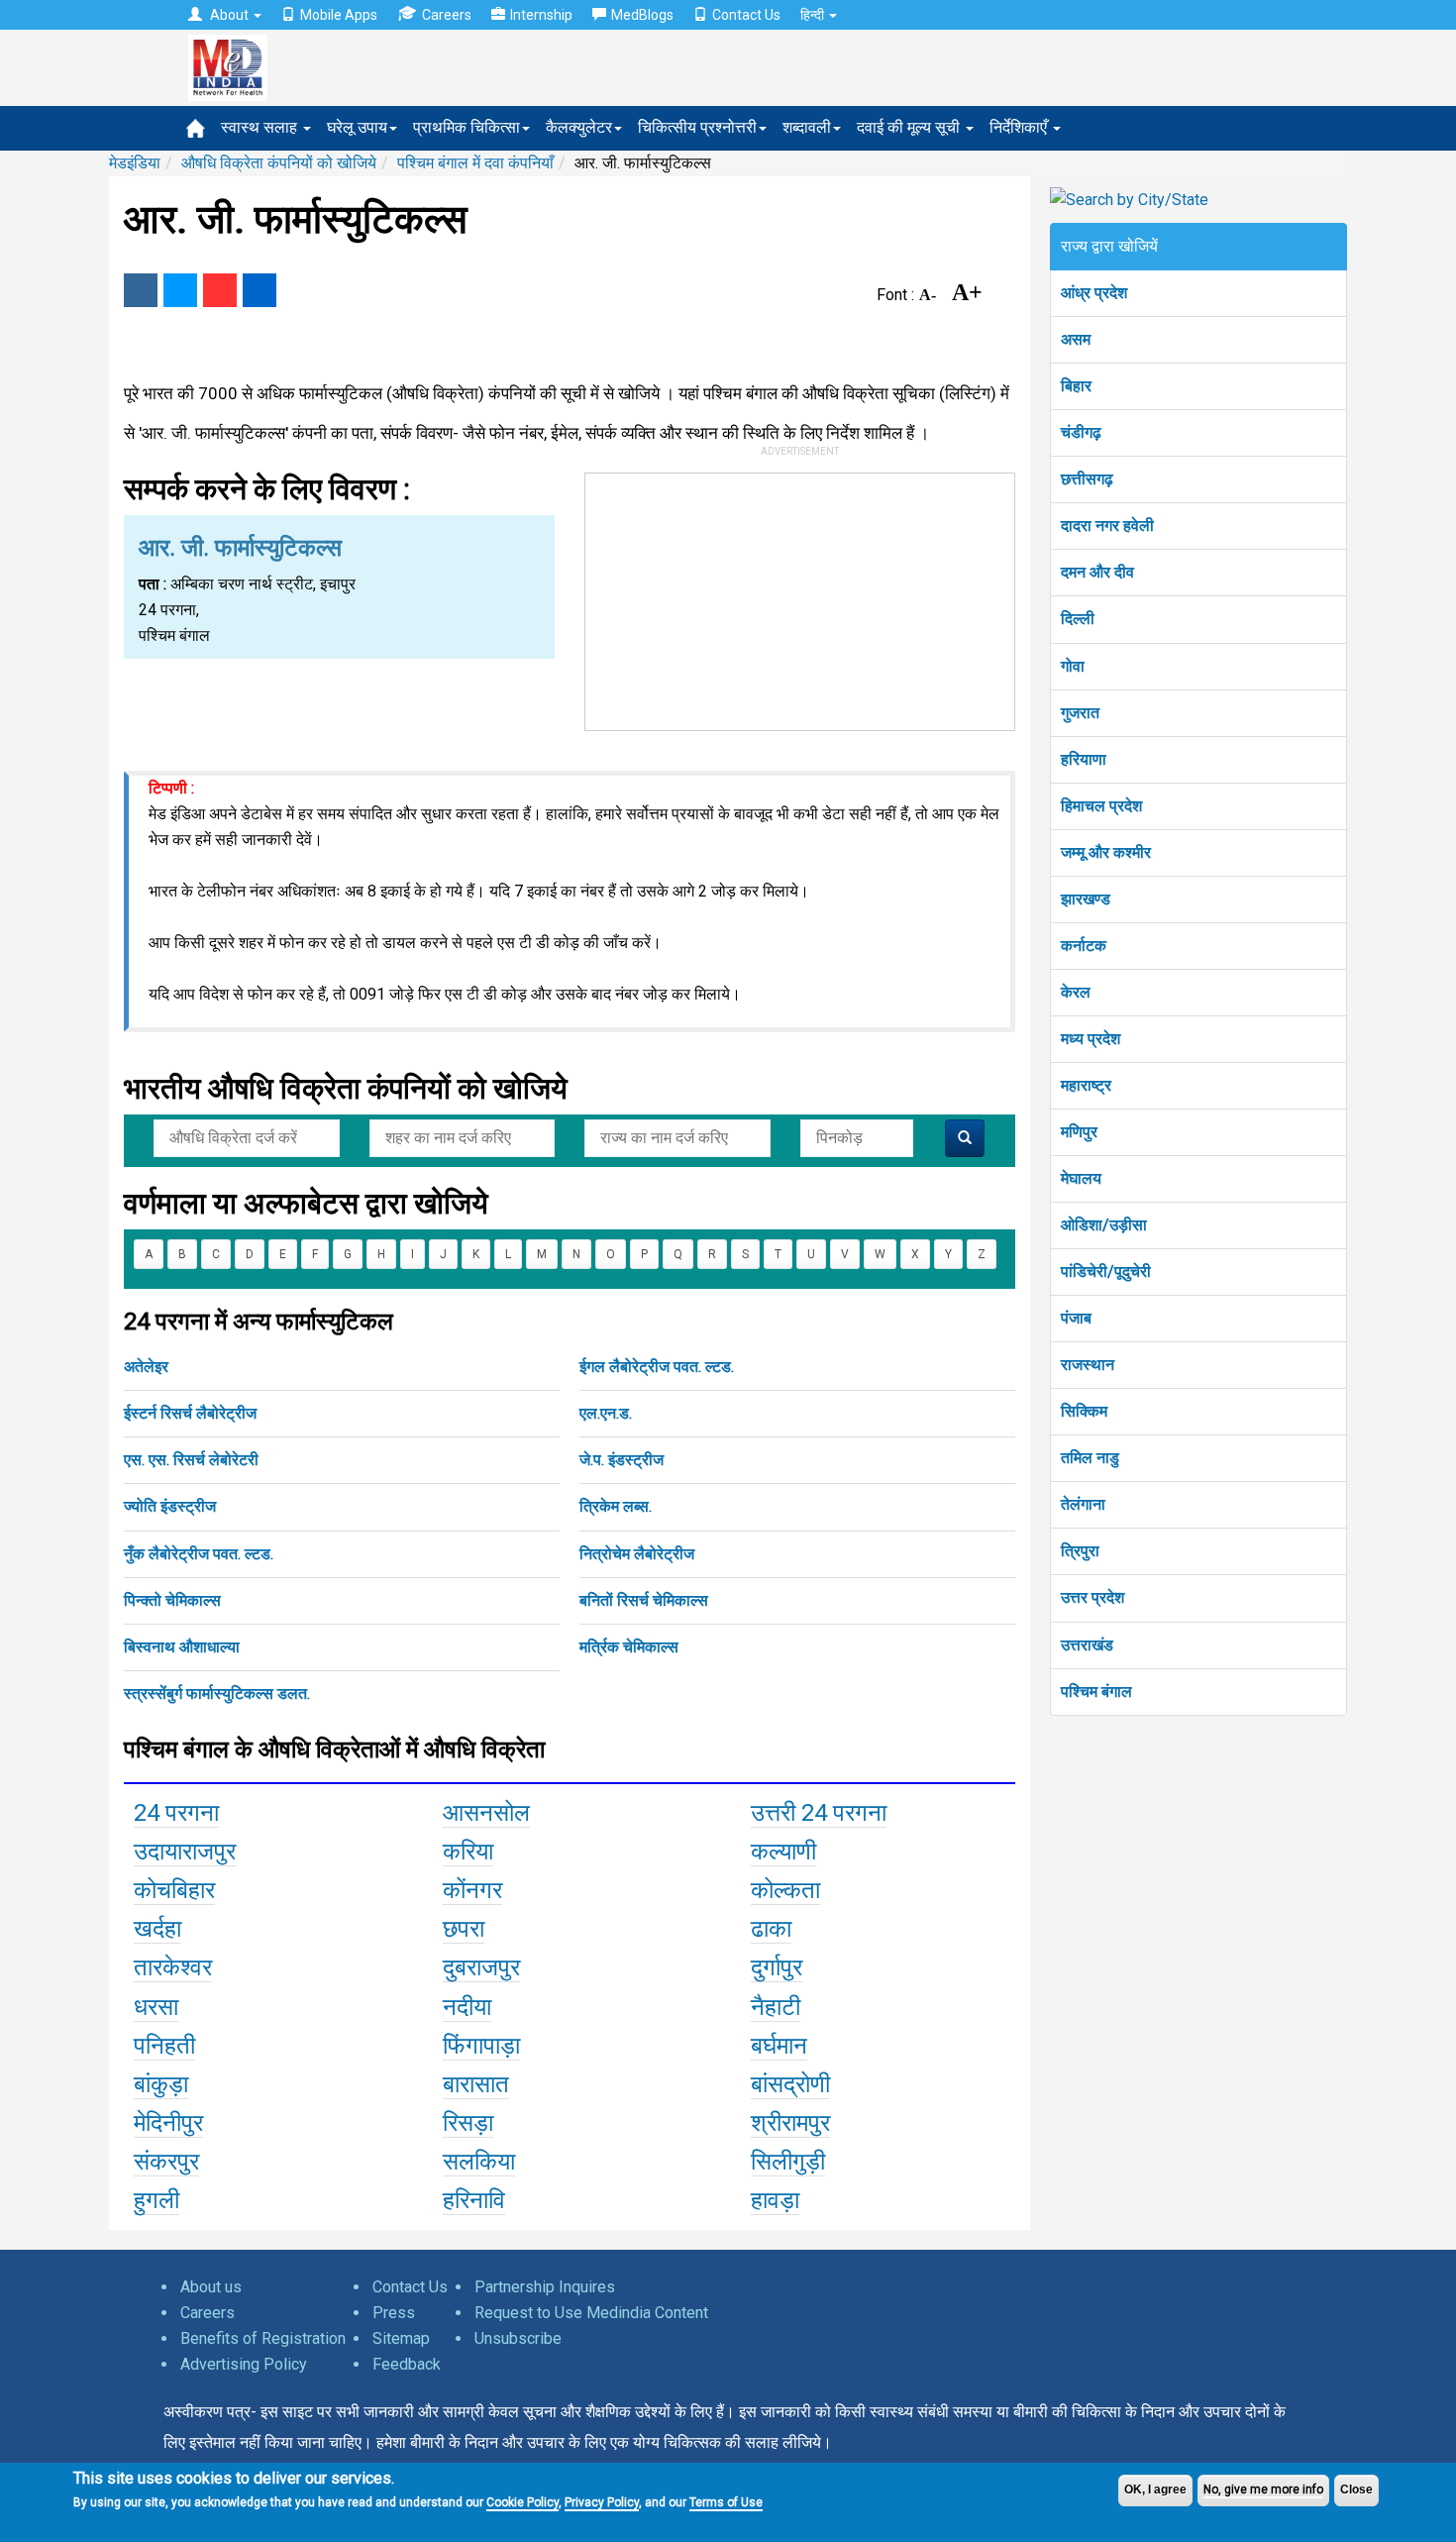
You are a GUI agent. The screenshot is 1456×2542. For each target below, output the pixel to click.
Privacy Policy (602, 2502)
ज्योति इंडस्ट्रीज (170, 1506)
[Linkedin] (260, 290)
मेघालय (1081, 1178)
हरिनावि (474, 2200)
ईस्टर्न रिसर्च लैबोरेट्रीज (190, 1413)
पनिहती (164, 2046)
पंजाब (1076, 1318)
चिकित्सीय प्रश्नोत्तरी (697, 127)
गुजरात (1080, 713)
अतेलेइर (146, 1367)
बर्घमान (779, 2046)
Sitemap (401, 2338)
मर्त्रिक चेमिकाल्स (629, 1647)
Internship (541, 15)
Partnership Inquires (545, 2287)
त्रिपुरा (1080, 1551)
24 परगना (176, 1813)
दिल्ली (1078, 619)
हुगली (156, 2200)
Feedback (407, 2364)
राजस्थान (1088, 1365)
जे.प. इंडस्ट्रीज (622, 1460)
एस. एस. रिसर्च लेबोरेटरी (191, 1460)
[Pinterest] (220, 290)
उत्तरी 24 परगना (819, 1813)
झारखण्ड (1086, 899)
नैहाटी (776, 2007)
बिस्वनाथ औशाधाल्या (182, 1647)
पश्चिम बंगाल (1096, 1692)
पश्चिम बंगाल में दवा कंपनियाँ (475, 163)
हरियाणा (1084, 759)
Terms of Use (726, 2502)
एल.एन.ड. (606, 1413)
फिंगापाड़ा (481, 2046)
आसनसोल (486, 1813)
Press (394, 2313)
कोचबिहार (174, 1890)
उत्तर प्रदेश (1092, 1597)
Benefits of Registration (263, 2338)
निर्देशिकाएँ (1020, 127)
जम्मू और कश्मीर (1106, 852)
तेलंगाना (1083, 1504)
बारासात (476, 2084)
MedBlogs (642, 15)
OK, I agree (1155, 2489)
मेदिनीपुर (168, 2123)
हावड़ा (775, 2200)
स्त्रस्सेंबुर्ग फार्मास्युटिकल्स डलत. (217, 1694)
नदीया (467, 2007)
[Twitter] (180, 290)
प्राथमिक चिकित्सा (467, 127)
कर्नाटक (1084, 946)
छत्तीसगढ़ (1087, 479)
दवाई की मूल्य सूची (910, 127)
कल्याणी (783, 1852)
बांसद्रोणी (790, 2084)
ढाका (771, 1929)
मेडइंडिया (135, 163)
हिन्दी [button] (814, 15)
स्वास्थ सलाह (261, 127)
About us (211, 2287)
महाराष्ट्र (1086, 1085)
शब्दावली (807, 127)
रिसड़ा (468, 2123)
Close (1356, 2489)
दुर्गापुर (777, 1967)
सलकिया (479, 2162)
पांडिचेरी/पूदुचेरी (1106, 1271)
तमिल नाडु (1090, 1458)
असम (1076, 339)
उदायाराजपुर (185, 1852)
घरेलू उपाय (357, 127)
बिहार (1076, 386)
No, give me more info (1263, 2489)
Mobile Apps (339, 15)
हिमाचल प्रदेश (1101, 806)
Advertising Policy (244, 2364)
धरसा (156, 2007)
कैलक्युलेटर (579, 127)
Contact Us (746, 15)
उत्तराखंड (1087, 1645)
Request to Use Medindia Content (591, 2313)
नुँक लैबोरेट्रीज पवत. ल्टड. (199, 1554)
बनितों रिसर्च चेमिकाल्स (644, 1600)
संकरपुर (166, 2162)
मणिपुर (1079, 1132)
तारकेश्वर (173, 1967)
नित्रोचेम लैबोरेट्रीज (637, 1554)
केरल (1076, 992)
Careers (447, 15)
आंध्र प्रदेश (1094, 293)
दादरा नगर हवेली (1107, 526)
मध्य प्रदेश (1091, 1039)
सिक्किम (1084, 1411)
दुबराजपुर (481, 1967)
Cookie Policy (522, 2502)
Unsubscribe (518, 2338)
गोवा (1073, 666)
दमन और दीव (1097, 572)
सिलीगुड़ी (788, 2162)
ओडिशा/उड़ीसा (1104, 1225)
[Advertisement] (800, 597)
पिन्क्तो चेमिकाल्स (172, 1600)
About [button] (229, 15)
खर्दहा (157, 1929)
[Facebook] (141, 290)
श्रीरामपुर (790, 2123)
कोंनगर (472, 1890)
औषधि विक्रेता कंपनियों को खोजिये (279, 163)
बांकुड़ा (161, 2084)
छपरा (464, 1929)
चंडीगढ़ (1081, 432)
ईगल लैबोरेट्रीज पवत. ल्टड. (657, 1367)
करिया (468, 1852)
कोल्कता (785, 1890)
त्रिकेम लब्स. (616, 1506)
